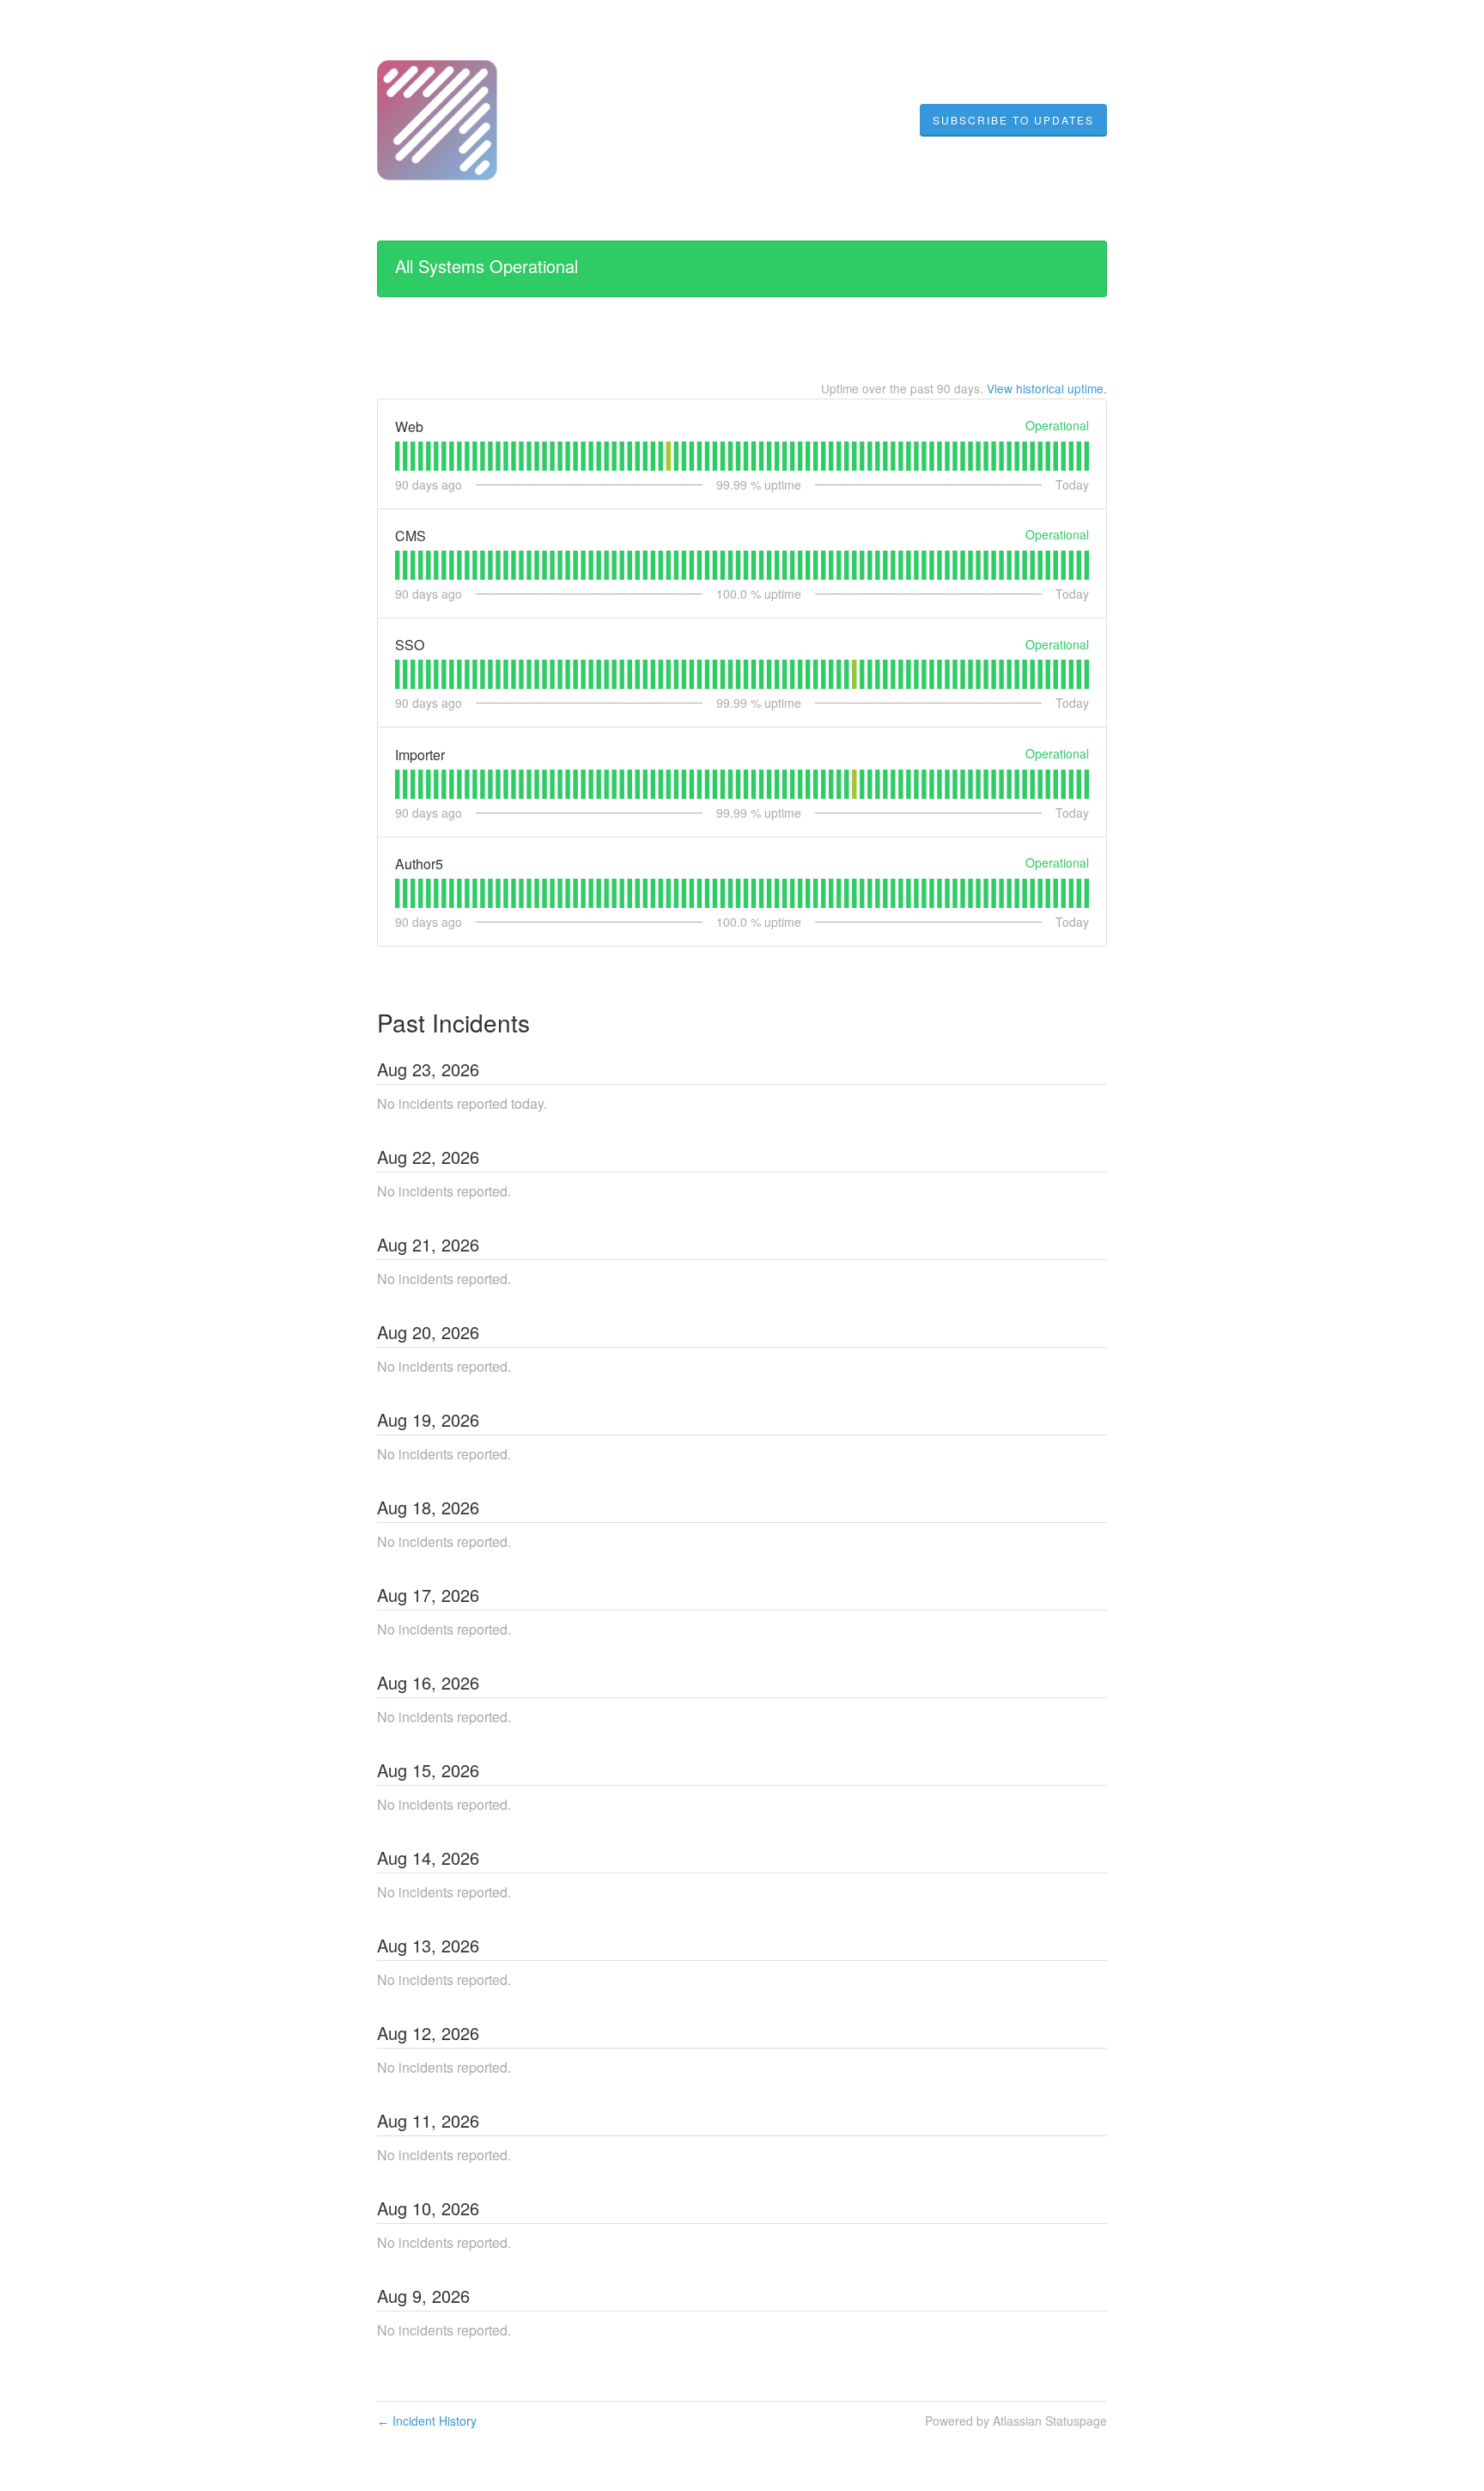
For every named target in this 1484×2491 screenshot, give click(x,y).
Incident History (427, 2421)
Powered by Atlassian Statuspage (1016, 2421)
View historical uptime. (1047, 388)
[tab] (397, 456)
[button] (1013, 120)
